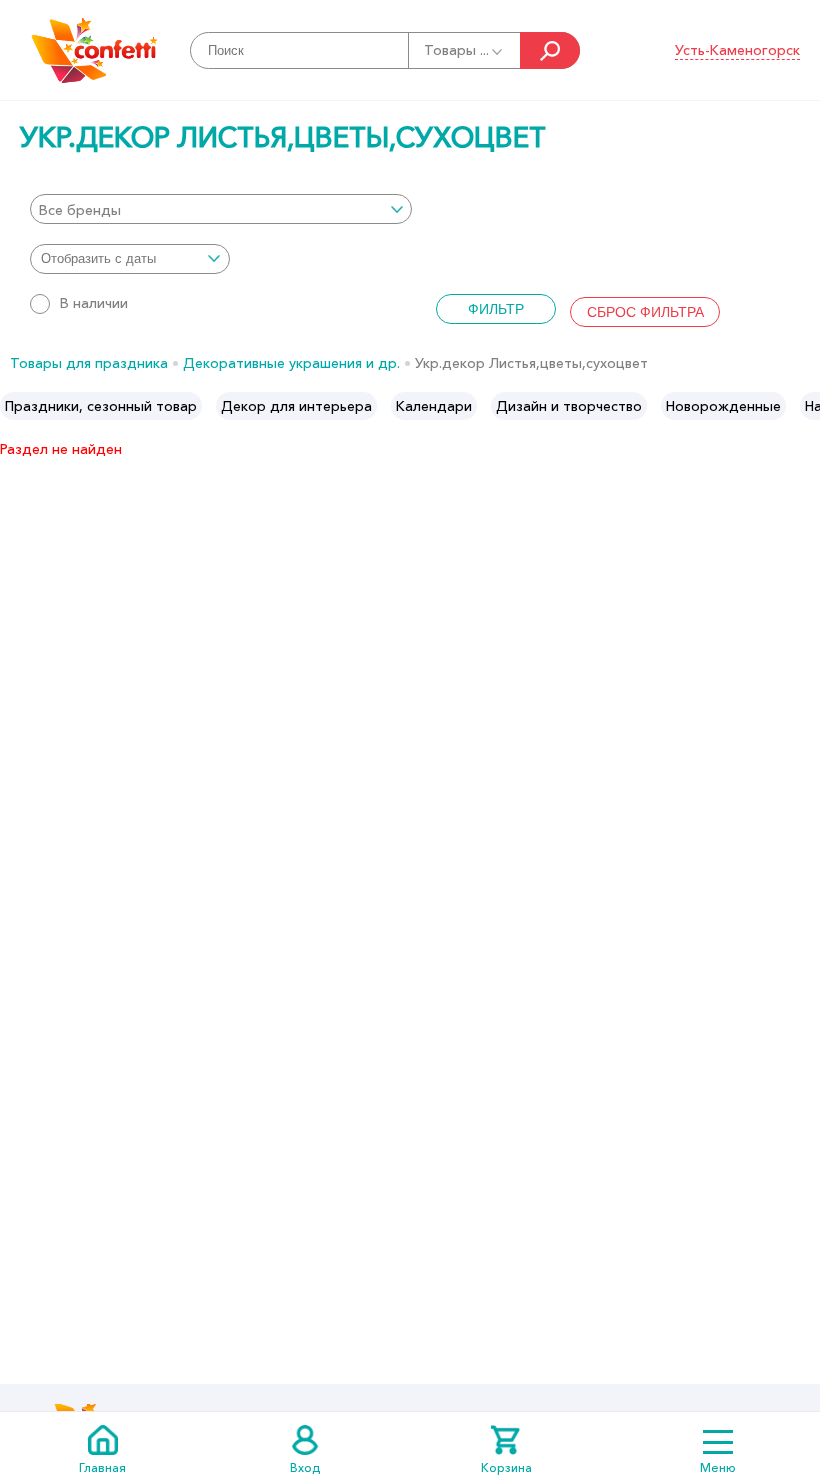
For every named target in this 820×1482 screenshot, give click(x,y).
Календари (434, 406)
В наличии (94, 303)
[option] (101, 406)
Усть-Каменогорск (737, 50)
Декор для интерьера (296, 406)
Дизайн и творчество (569, 406)
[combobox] (221, 209)
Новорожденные (723, 406)
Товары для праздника (89, 363)
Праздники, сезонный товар (101, 406)
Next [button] (803, 406)
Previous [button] (16, 406)
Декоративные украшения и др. (291, 363)
